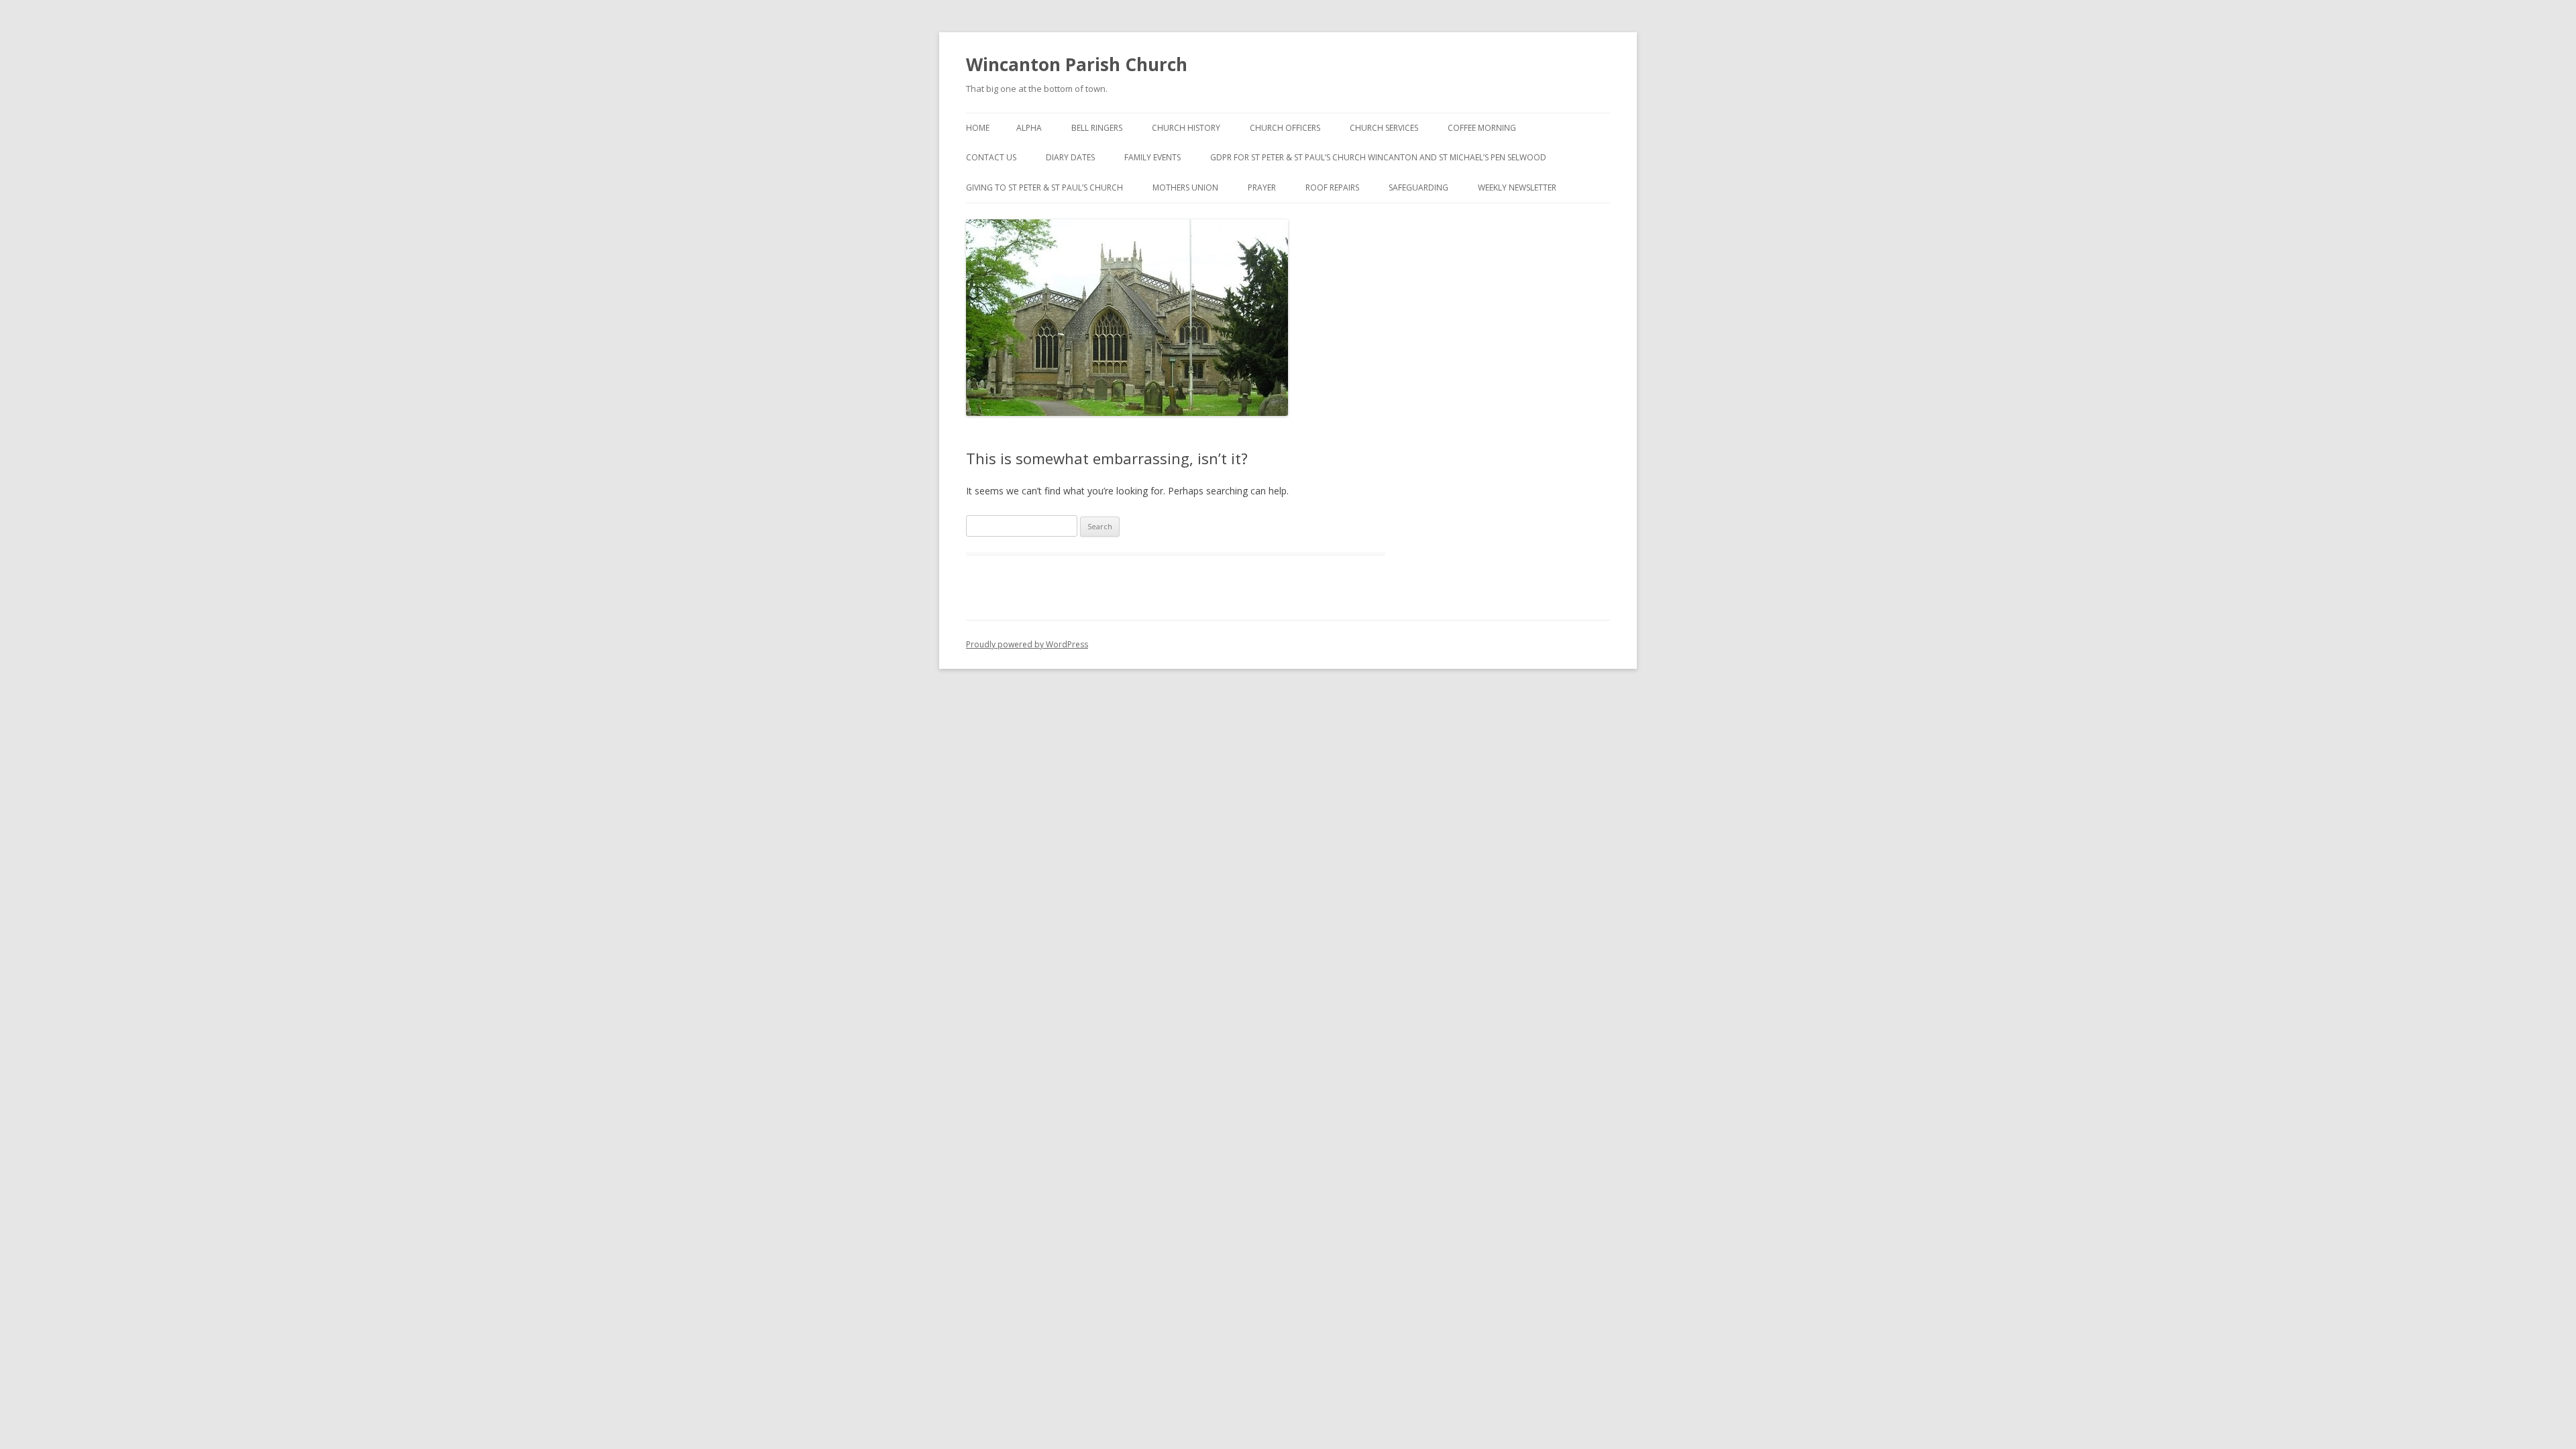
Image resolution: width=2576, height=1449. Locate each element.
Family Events (1152, 157)
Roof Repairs (1332, 187)
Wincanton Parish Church (1077, 64)
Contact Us (991, 157)
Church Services (1384, 128)
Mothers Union (1185, 187)
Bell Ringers (1097, 128)
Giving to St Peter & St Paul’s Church (1044, 187)
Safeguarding (1418, 187)
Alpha (1029, 128)
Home (978, 128)
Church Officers (1285, 128)
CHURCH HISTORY (1186, 128)
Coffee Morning (1482, 128)
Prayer (1262, 187)
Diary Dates (1070, 157)
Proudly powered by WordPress (1027, 644)
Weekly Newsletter (1517, 187)
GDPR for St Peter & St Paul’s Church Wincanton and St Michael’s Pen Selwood (1378, 157)
